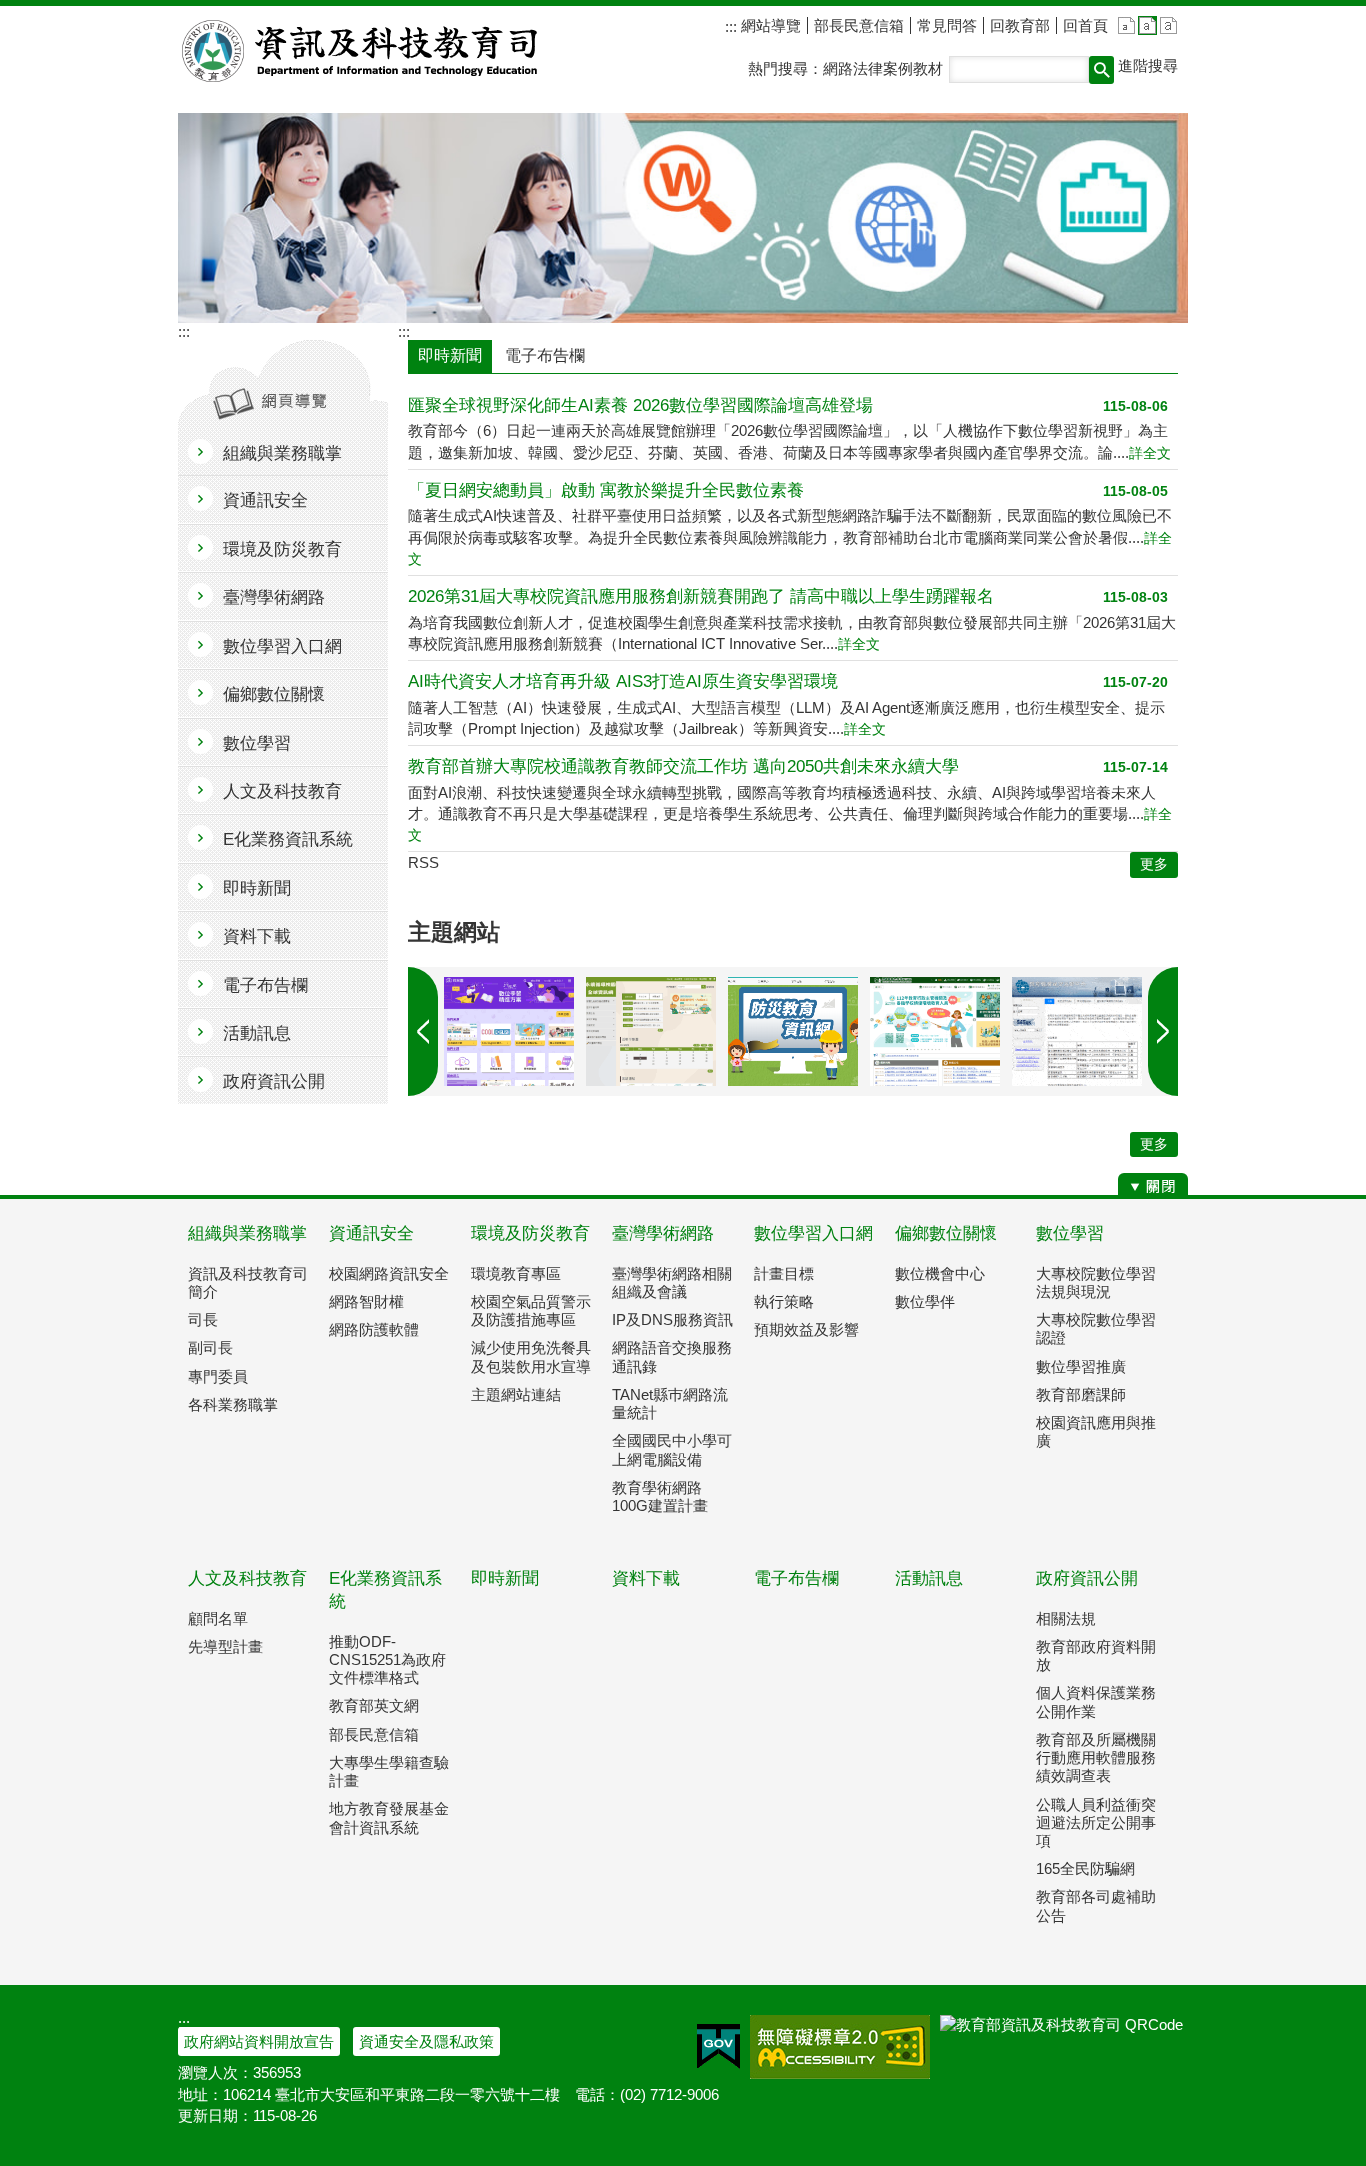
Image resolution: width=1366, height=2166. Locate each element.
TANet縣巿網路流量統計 (670, 1403)
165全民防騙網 (1085, 1868)
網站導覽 (769, 25)
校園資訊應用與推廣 (1096, 1431)
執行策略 (784, 1301)
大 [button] (1168, 25)
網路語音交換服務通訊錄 (672, 1356)
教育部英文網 (374, 1705)
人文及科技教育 (247, 1578)
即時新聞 (505, 1578)
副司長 (210, 1347)
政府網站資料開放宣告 (259, 2041)
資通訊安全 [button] (265, 500)
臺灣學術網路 (663, 1233)
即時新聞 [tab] (450, 355)
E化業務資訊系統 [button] (288, 839)
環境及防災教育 (530, 1233)
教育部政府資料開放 (1096, 1655)
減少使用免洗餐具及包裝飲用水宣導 (531, 1356)
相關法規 (1066, 1618)
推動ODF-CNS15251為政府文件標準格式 (387, 1659)
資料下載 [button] (257, 936)
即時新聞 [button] (257, 888)
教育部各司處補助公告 (1096, 1905)
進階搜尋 (1148, 65)
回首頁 (1085, 25)
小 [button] (1126, 25)
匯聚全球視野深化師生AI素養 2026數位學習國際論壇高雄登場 (640, 405)
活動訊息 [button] (257, 1033)
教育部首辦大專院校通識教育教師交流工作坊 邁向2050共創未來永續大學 (683, 766)
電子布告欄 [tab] (545, 355)
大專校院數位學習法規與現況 (1096, 1282)
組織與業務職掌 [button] (282, 453)
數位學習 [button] (257, 743)
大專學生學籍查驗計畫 (389, 1771)
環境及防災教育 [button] (282, 549)
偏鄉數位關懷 (946, 1233)
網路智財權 (366, 1301)
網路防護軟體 (374, 1329)
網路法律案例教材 (883, 68)
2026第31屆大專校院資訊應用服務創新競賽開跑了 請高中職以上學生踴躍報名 (701, 596)
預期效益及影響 (806, 1329)
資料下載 (646, 1578)
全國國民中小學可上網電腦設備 (672, 1449)
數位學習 (1070, 1233)
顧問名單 (218, 1618)
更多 (1154, 1144)
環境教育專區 (516, 1273)
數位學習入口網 (813, 1233)
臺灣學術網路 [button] (274, 597)
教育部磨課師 (1081, 1394)
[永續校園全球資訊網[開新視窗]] (651, 1031)
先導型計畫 (225, 1646)
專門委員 (218, 1376)
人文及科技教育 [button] (282, 791)
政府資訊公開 (1087, 1578)
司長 (203, 1319)
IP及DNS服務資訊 (672, 1319)
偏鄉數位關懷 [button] (274, 694)
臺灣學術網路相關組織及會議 (672, 1282)
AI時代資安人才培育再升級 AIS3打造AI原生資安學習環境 (623, 681)
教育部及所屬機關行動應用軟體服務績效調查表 (1096, 1757)
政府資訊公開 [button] (274, 1081)
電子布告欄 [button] (265, 985)
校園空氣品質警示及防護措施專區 (531, 1310)
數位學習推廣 (1081, 1366)
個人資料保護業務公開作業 (1096, 1701)
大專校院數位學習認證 (1096, 1328)
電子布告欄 (796, 1578)
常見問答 (947, 25)
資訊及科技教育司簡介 (248, 1282)
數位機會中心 (940, 1273)
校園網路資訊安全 (389, 1273)
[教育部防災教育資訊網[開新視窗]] (793, 1031)
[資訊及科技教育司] (683, 218)
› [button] (423, 1031)
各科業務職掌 (233, 1404)
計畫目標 (784, 1273)
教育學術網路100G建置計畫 (660, 1496)
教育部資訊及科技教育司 (361, 51)
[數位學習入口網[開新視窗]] (509, 1031)
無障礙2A (840, 2047)
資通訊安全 (371, 1233)
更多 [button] (1154, 864)
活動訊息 (929, 1578)
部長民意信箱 (859, 25)
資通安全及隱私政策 (426, 2041)
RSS (423, 862)
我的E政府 (718, 2047)
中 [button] (1147, 25)
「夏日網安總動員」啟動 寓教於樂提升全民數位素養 (606, 490)
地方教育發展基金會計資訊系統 (389, 1817)
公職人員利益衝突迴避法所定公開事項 (1096, 1822)
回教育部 (1020, 25)
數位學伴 (925, 1301)
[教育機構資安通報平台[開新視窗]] (1077, 1031)
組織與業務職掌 (247, 1233)
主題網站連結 (516, 1394)
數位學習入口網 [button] (282, 646)
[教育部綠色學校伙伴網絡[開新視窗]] (935, 1031)
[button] (1101, 70)
